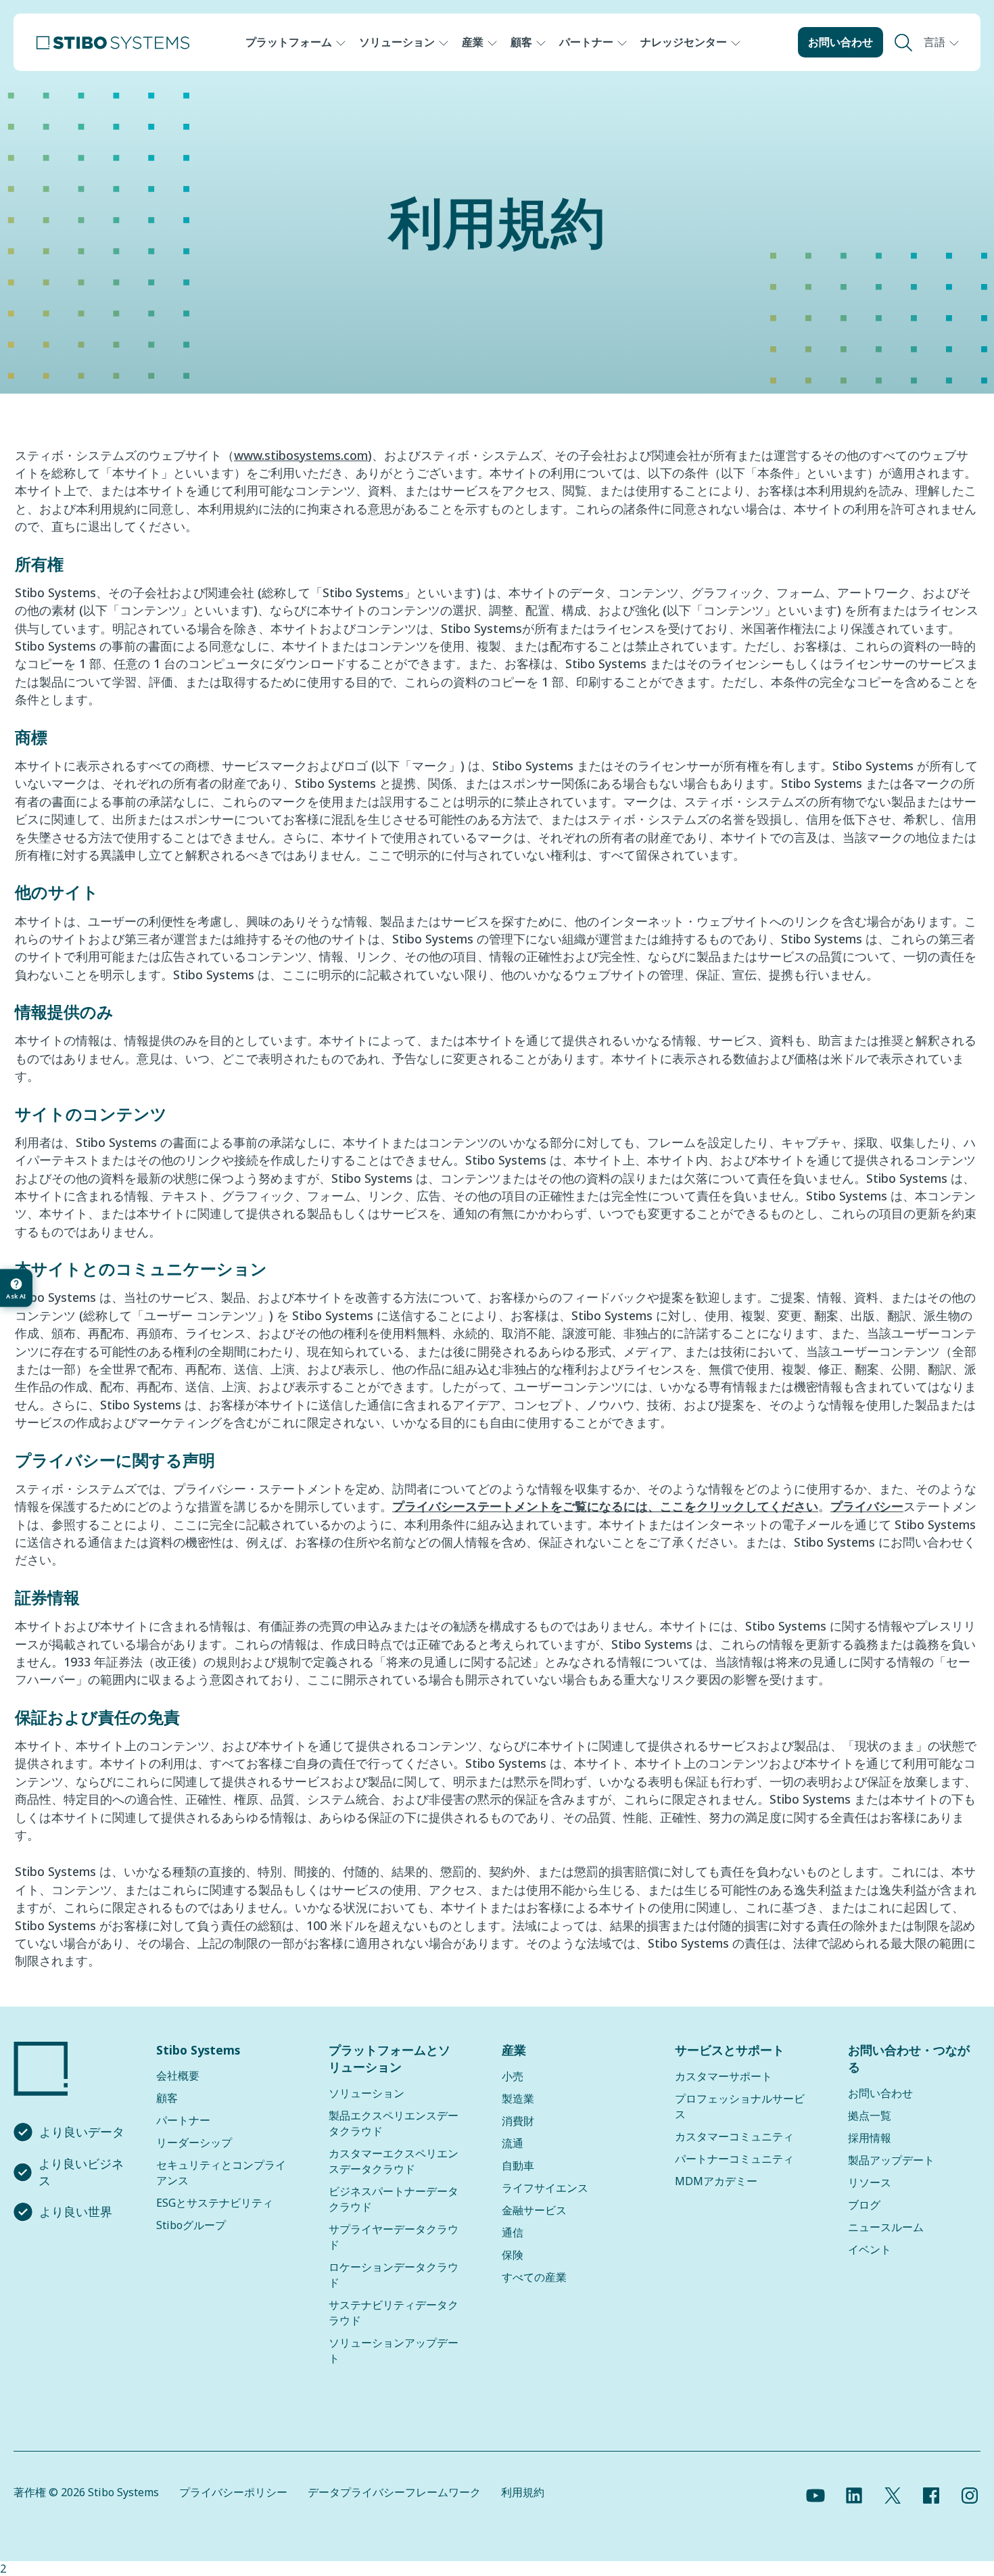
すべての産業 (534, 2277)
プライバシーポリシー (233, 2492)
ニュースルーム (886, 2227)
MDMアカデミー (716, 2181)
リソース (870, 2182)
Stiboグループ (191, 2225)
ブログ (864, 2205)
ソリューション (397, 42)
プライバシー (867, 1506)
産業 (473, 42)
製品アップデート (891, 2160)
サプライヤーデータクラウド (394, 2237)
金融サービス (534, 2210)
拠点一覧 (870, 2115)
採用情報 (870, 2138)
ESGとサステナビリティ (215, 2203)
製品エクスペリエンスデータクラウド (394, 2123)
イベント (870, 2249)
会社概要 (178, 2076)
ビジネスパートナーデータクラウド (394, 2199)
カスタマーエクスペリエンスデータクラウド (394, 2161)
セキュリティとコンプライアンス (221, 2173)
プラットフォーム (289, 42)
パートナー (586, 42)
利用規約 (523, 2492)
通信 (513, 2232)
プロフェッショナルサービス (740, 2106)
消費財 (518, 2121)
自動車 (518, 2165)
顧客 (521, 42)
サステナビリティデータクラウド (394, 2313)
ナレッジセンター (684, 42)
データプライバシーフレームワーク (394, 2492)
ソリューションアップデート (394, 2350)
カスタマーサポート (724, 2076)
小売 (513, 2076)
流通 (513, 2143)
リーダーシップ (194, 2142)
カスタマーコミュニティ (734, 2136)
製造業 (518, 2099)
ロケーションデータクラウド (394, 2275)
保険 (513, 2255)
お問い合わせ (841, 42)
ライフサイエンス (545, 2188)
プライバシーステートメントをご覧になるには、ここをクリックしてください (605, 1506)
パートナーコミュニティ (734, 2159)
